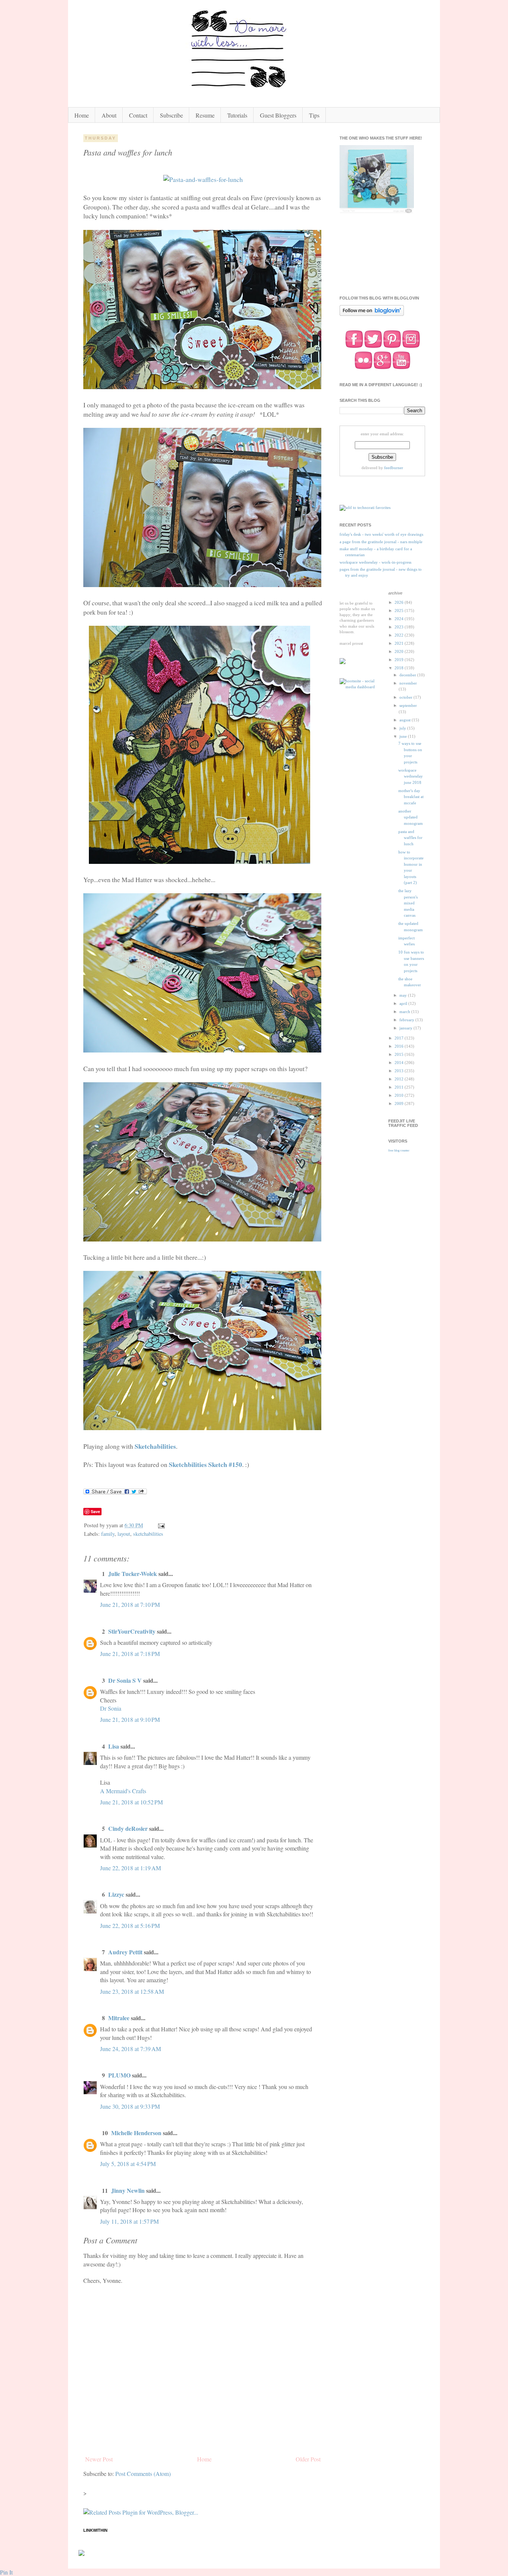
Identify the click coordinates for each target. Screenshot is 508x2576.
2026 (400, 602)
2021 (400, 643)
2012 (400, 1079)
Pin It (6, 2572)
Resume (205, 115)
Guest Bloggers (278, 115)
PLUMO (119, 2075)
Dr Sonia (111, 1708)
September (408, 705)
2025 (400, 611)
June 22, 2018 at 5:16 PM (130, 1925)
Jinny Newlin (128, 2190)
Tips (314, 115)
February (407, 1020)
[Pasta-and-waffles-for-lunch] (203, 179)
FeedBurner (394, 468)
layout (124, 1534)
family (108, 1534)
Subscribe (171, 115)
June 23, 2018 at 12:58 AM (132, 1991)
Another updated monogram (411, 817)
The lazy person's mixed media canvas (408, 903)
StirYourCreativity (132, 1631)
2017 (400, 1038)
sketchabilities (148, 1534)
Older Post (308, 2459)
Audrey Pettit (125, 1952)
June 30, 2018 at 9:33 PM (130, 2106)
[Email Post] (161, 1525)
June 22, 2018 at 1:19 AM (131, 1868)
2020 (400, 651)
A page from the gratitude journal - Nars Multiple (381, 542)
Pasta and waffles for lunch (410, 838)
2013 (400, 1071)
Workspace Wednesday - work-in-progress (375, 562)
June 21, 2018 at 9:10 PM (130, 1719)
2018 (400, 668)
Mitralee (119, 2018)
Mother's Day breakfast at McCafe (411, 797)
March (405, 1012)
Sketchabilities (155, 1446)
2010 (400, 1095)
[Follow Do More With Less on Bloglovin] (372, 315)
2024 (400, 619)
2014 (400, 1063)
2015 (400, 1054)
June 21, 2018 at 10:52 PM (131, 1802)
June (404, 736)
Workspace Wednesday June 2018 (411, 776)
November (408, 683)
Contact (138, 115)
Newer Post (99, 2459)
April (404, 1003)
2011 (400, 1087)
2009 (400, 1103)
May (404, 995)
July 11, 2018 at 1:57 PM (129, 2221)
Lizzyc (116, 1894)
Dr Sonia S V (125, 1680)
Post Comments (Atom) (143, 2474)
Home (82, 115)
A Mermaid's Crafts (123, 1791)
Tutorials (237, 115)
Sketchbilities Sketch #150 (205, 1464)
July (403, 728)
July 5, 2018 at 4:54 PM (128, 2164)
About (109, 115)
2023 (400, 627)
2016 (400, 1046)
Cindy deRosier (128, 1828)
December (408, 675)
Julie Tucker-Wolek (133, 1574)
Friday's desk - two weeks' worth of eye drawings (381, 534)
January (406, 1028)
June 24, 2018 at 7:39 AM (131, 2049)
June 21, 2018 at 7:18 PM (130, 1654)
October (406, 697)
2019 (400, 660)
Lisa (114, 1746)
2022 (400, 635)
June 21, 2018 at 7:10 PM (130, 1604)
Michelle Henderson (136, 2133)
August (406, 720)
